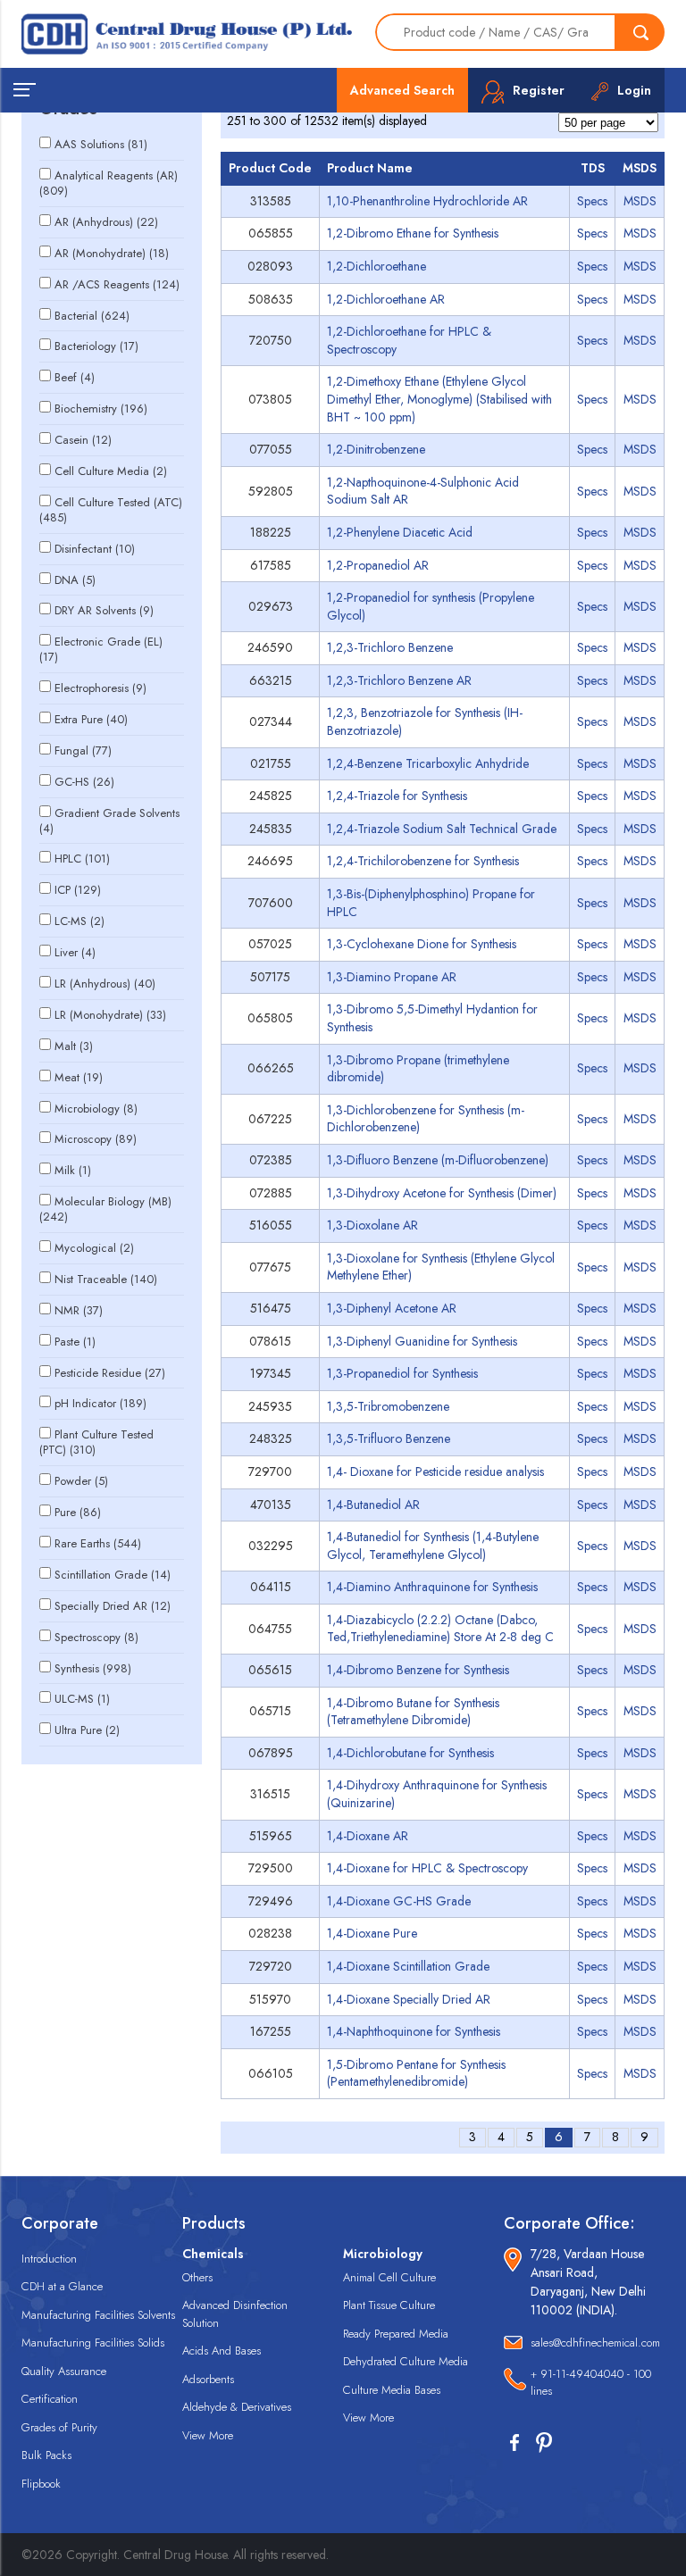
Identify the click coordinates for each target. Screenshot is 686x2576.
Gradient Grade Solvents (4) (109, 821)
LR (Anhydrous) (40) (105, 984)
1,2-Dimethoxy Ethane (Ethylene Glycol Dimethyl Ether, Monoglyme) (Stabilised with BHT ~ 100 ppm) (439, 399)
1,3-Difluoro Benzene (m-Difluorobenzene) (438, 1160)
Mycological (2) (94, 1248)
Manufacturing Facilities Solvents (98, 2315)
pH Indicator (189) (100, 1403)
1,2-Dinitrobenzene (376, 449)
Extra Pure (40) (91, 719)
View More (208, 2435)
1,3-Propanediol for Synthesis (402, 1373)
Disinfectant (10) (95, 549)
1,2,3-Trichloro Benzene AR (399, 680)
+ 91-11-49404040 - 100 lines (591, 2383)
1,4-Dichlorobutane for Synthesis (410, 1753)
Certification (50, 2399)
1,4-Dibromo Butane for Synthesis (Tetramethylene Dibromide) (413, 1712)
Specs (592, 201)
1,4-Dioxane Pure (372, 1933)
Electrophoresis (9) (100, 688)
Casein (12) (83, 440)
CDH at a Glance (62, 2286)
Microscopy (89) (96, 1139)
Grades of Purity (59, 2427)
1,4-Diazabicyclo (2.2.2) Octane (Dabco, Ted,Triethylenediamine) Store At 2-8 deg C (440, 1629)
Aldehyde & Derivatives (237, 2407)
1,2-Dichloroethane (376, 266)
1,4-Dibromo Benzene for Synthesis (418, 1670)
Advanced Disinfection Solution (235, 2314)
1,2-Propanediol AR (378, 565)
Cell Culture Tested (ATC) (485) (111, 510)
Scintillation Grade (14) (113, 1575)
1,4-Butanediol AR (373, 1505)
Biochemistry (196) (101, 408)
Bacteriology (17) (96, 346)
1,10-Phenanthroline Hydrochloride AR (427, 201)
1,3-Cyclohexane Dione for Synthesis (422, 944)
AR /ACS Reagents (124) (117, 284)
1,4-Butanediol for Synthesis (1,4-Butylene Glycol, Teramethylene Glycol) (433, 1546)
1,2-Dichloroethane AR (386, 299)
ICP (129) (78, 890)
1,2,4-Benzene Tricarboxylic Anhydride (428, 763)
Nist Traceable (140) (106, 1279)
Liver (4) (75, 952)
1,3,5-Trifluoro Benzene (389, 1438)
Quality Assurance (64, 2371)
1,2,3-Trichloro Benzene (390, 647)
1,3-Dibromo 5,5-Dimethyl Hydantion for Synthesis (432, 1018)
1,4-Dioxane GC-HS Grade (399, 1901)
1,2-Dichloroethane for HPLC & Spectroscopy (409, 340)
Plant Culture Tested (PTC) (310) (96, 1442)
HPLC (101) (82, 859)
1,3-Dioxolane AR (372, 1225)
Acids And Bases (222, 2351)
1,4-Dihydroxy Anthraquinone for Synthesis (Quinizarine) (437, 1794)
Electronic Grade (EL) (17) (101, 649)
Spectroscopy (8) (96, 1637)
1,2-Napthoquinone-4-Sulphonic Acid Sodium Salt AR (423, 491)
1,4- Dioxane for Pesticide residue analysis (435, 1471)
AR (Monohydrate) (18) (112, 253)
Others (197, 2277)
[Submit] (640, 32)
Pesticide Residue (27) (110, 1373)
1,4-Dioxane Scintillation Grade (408, 1966)
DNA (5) (75, 580)
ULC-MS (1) (82, 1699)
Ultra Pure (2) (87, 1730)
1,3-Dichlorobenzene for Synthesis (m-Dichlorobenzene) (426, 1119)
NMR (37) (79, 1310)
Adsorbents (208, 2379)
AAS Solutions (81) (101, 144)
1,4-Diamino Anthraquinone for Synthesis (432, 1587)
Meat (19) (79, 1077)
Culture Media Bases (392, 2390)
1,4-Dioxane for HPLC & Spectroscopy (427, 1868)
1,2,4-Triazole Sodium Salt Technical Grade (442, 829)
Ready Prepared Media (396, 2334)
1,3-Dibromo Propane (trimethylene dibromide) (418, 1069)
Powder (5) (81, 1481)
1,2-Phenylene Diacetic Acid (400, 532)
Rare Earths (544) (98, 1543)
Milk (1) (73, 1170)
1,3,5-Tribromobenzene (388, 1406)
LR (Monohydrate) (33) (110, 1015)
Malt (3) (74, 1046)
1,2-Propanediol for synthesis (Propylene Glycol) (431, 606)
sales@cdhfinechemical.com (595, 2343)
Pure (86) (78, 1512)
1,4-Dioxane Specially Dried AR (409, 1999)
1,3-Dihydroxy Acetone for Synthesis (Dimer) (442, 1193)
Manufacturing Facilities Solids (93, 2343)
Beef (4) (75, 377)
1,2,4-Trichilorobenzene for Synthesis (423, 861)
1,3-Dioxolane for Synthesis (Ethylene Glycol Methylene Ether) (441, 1267)
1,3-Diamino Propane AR (392, 977)
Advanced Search (402, 90)
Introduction (49, 2259)
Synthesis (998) (93, 1668)
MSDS (640, 201)
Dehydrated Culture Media (406, 2361)
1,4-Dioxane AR (368, 1836)
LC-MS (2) (79, 921)
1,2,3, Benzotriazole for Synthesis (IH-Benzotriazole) (425, 721)
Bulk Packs (46, 2455)
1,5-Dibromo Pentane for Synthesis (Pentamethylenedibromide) (416, 2073)
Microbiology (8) (96, 1109)
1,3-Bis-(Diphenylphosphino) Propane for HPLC (431, 903)
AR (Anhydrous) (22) (106, 222)
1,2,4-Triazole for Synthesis (397, 796)
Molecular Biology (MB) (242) (105, 1209)
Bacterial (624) (92, 316)
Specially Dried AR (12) (113, 1606)
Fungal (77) (83, 750)
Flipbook (41, 2484)
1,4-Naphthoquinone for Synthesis (414, 2031)
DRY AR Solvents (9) (104, 610)
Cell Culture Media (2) (111, 471)
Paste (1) (75, 1342)
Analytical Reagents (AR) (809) (109, 183)
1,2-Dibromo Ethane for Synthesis (413, 233)
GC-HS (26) (84, 782)
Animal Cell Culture (389, 2277)
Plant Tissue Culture (389, 2305)
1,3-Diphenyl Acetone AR (392, 1308)
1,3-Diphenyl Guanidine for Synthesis (422, 1341)
